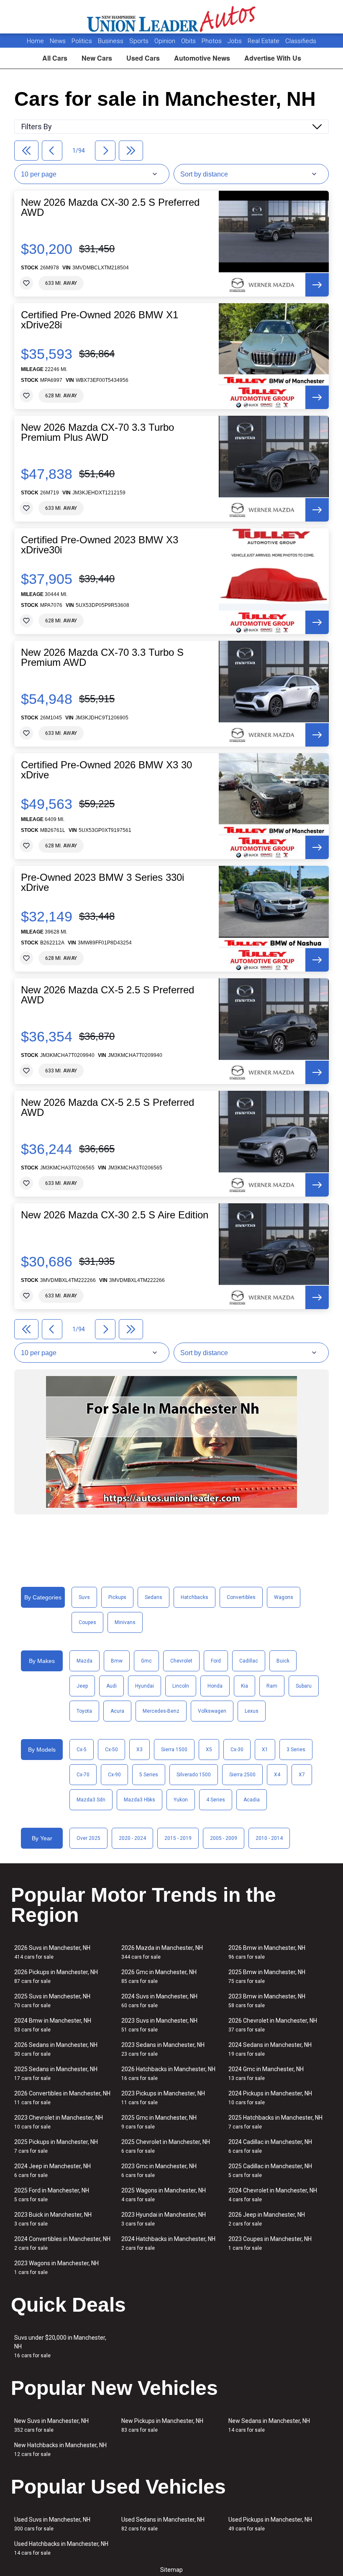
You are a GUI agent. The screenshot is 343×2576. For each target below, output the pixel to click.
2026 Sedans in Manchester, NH (56, 2049)
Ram (272, 1686)
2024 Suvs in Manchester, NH (159, 2001)
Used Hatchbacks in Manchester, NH (61, 2548)
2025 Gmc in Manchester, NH (159, 2122)
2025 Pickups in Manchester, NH (56, 2146)
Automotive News (202, 58)
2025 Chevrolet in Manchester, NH (166, 2146)
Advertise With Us (273, 58)
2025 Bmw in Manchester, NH (267, 1976)
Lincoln (181, 1686)
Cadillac (249, 1661)
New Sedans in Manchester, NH (269, 2425)
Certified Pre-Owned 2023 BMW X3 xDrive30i (100, 545)
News (58, 41)
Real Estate (264, 41)
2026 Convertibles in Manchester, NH (62, 2098)
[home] (172, 17)
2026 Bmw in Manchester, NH (267, 1952)
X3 (140, 1750)
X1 (265, 1750)
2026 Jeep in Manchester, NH (267, 2219)
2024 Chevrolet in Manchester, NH (273, 2195)
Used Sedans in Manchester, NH (163, 2524)
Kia (244, 1686)
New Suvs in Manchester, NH (51, 2425)
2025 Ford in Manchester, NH (52, 2195)
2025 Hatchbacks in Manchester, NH (275, 2122)
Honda (215, 1686)
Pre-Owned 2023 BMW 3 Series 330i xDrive (102, 883)
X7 (302, 1775)
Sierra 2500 (242, 1775)
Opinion (166, 41)
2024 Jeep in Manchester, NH (52, 2171)
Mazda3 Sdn (91, 1800)
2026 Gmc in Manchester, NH (159, 1976)
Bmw (117, 1661)
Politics (82, 41)
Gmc (146, 1661)
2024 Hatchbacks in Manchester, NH (168, 2243)
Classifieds (301, 41)
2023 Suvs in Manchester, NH (159, 2025)
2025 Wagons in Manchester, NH (164, 2195)
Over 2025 (88, 1838)
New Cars (97, 58)
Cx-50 (111, 1750)
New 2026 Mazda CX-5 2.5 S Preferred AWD (108, 995)
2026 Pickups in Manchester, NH (56, 1976)
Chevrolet (181, 1661)
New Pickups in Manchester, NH (162, 2425)
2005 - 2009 (224, 1838)
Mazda (84, 1661)
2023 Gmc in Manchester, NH (159, 2171)
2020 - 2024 (132, 1838)
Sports (140, 41)
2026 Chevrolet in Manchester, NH (273, 2025)
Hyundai (145, 1686)
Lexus (252, 1711)
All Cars (55, 58)
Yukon (181, 1800)
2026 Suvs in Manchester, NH (52, 1952)
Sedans (154, 1597)
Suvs (84, 1597)
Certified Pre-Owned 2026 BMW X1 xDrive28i (100, 320)
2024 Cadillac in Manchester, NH (270, 2146)
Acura (117, 1711)
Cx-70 (83, 1775)
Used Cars (143, 58)
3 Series (296, 1750)
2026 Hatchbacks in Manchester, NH (168, 2073)
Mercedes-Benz (161, 1711)
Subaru (304, 1686)
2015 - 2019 (178, 1838)
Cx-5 (82, 1750)
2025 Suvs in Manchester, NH (52, 2001)
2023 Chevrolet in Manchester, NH (59, 2122)
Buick (283, 1661)
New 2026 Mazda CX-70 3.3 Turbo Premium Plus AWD (97, 432)
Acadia (252, 1800)
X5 (209, 1750)
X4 (277, 1775)
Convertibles (241, 1597)
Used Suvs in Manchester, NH (52, 2524)
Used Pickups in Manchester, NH (270, 2524)
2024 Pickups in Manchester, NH (270, 2098)
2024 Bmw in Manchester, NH (53, 2025)
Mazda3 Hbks (140, 1800)
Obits (189, 41)
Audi (111, 1686)
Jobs (235, 41)
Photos (212, 41)
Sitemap (171, 2570)
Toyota (84, 1711)
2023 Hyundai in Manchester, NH (164, 2219)
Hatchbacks (195, 1597)
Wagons (284, 1597)
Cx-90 (114, 1775)
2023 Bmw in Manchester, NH (267, 2001)
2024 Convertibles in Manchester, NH (62, 2243)
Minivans (125, 1622)
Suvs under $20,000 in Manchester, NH (60, 2346)
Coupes (87, 1622)
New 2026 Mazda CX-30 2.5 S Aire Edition (115, 1215)
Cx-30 (237, 1750)
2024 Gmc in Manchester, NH (266, 2073)
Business (111, 41)
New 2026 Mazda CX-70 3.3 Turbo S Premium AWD (102, 657)
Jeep (82, 1686)
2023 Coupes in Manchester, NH (270, 2243)
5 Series (149, 1775)
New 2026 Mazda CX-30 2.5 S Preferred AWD (110, 207)
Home (35, 41)
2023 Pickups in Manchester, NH (163, 2098)
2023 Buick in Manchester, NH (53, 2219)
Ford (216, 1661)
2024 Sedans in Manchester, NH (270, 2049)
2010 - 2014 (269, 1838)
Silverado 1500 (194, 1775)
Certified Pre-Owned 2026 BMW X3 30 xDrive (106, 770)
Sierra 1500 (174, 1750)
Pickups (117, 1597)
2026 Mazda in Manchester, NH (162, 1952)
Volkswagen (212, 1711)
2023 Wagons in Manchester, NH (56, 2268)
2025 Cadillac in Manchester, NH (270, 2171)
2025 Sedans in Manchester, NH (56, 2073)
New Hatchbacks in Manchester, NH (60, 2449)
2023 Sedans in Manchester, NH (163, 2049)
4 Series (216, 1800)
